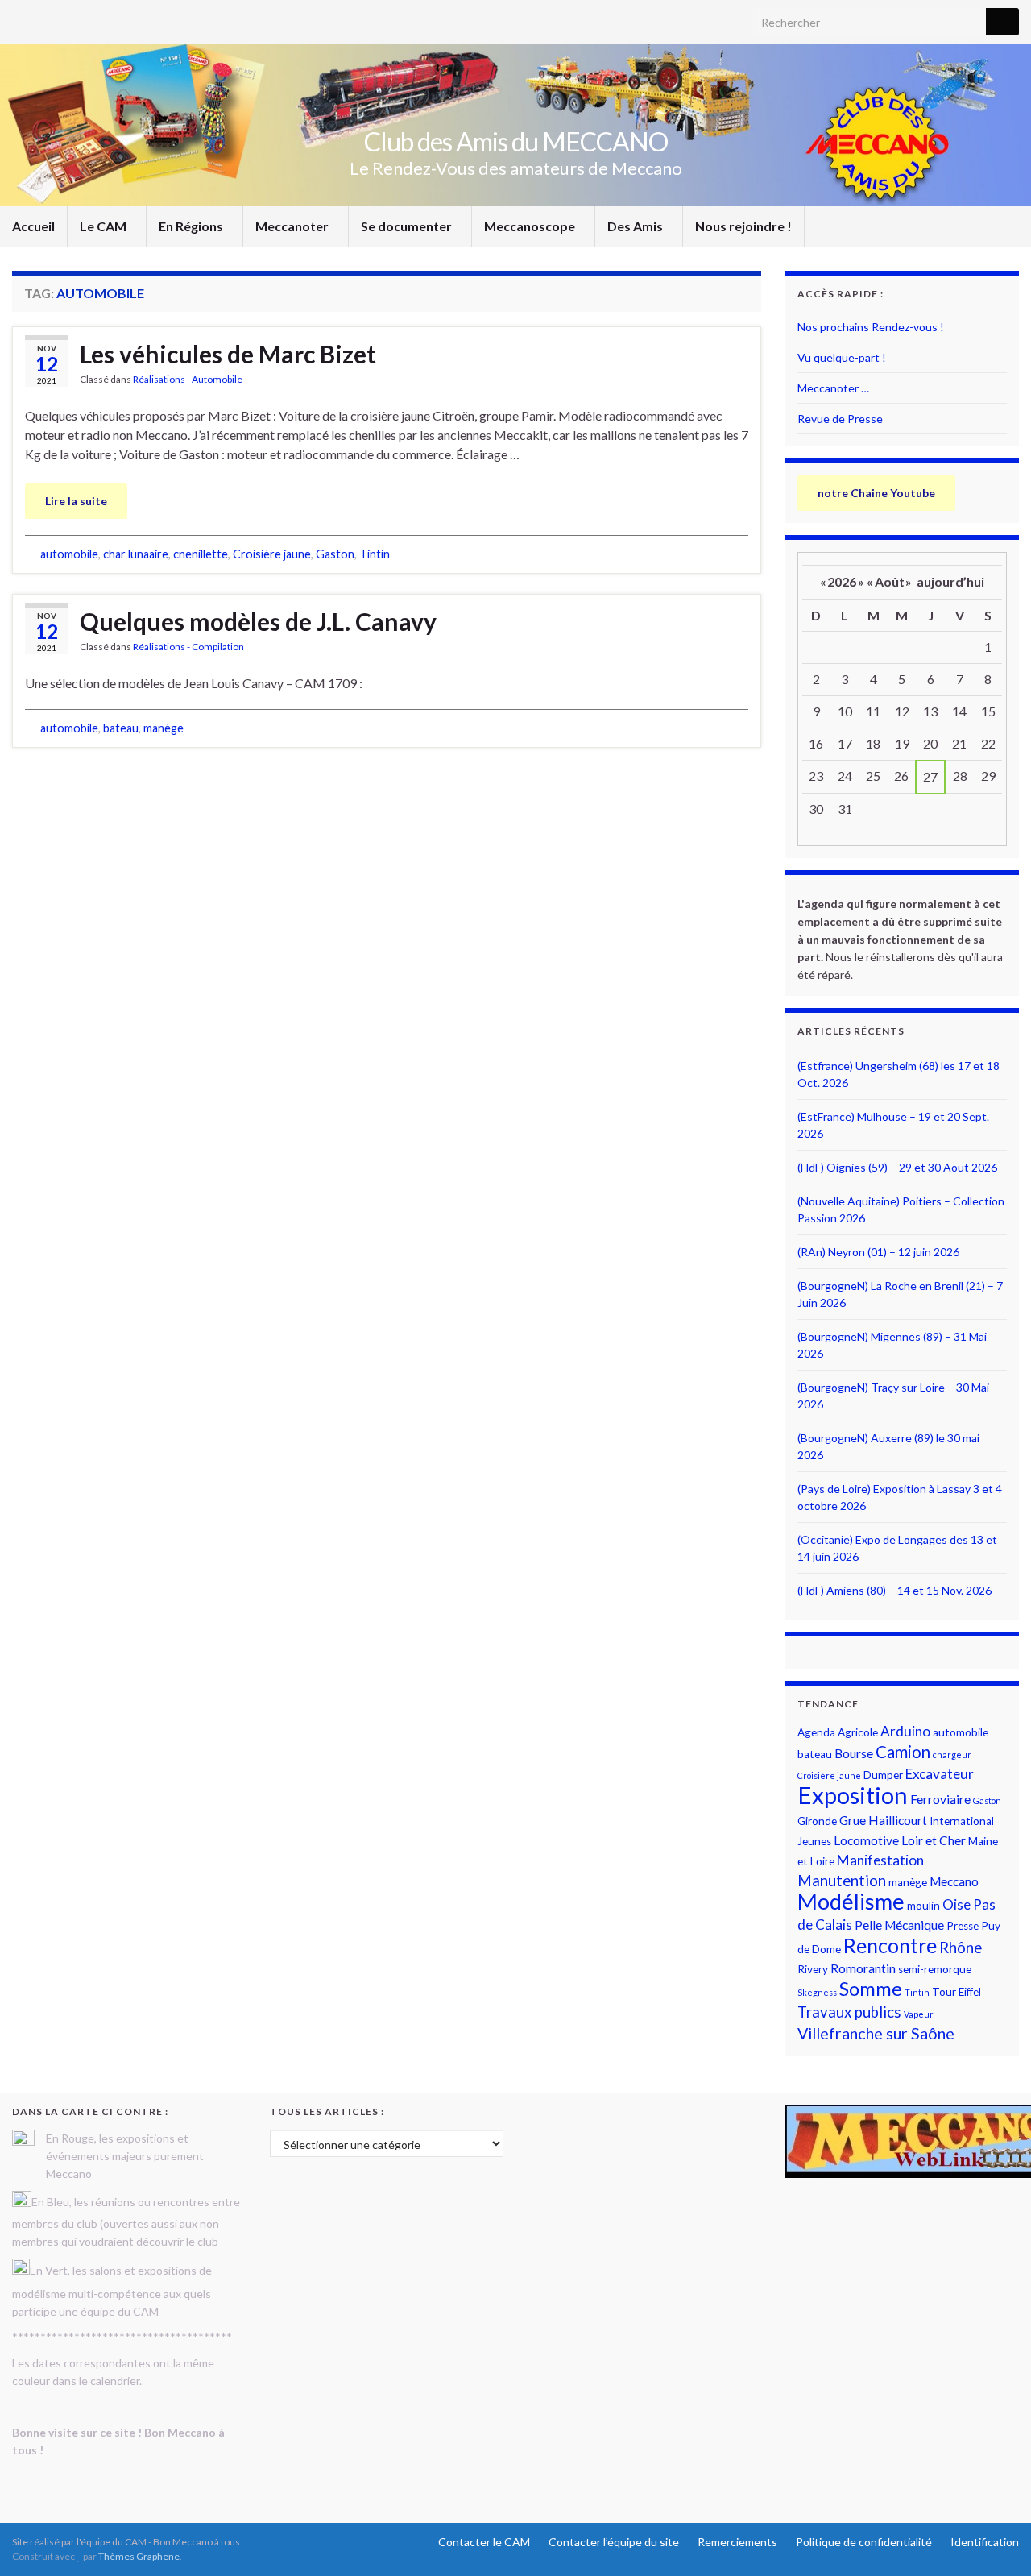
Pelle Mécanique (899, 1925)
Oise (956, 1904)
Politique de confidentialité (864, 2542)
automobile (69, 554)
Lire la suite (76, 501)
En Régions (192, 226)
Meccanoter (293, 226)
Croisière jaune (272, 554)
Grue (853, 1820)
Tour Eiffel (956, 1992)
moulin (923, 1906)
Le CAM (104, 226)
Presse (963, 1926)
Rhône (961, 1948)
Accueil (33, 226)
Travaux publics (849, 2012)
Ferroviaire (940, 1799)
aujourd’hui (950, 581)
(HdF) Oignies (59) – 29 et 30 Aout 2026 (897, 1167)
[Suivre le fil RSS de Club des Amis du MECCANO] (20, 17)
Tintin (375, 554)
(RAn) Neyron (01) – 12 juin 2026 (878, 1252)
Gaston (335, 554)
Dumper (883, 1775)
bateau (121, 728)
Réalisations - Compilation (188, 647)
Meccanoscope (531, 226)
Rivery (813, 1969)
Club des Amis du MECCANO (516, 141)
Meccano (954, 1881)
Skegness (817, 1992)
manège (164, 728)
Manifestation (880, 1860)
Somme (871, 1989)
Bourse (854, 1753)
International (962, 1821)
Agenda (816, 1732)
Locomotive (866, 1840)
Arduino (905, 1731)
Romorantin (863, 1968)
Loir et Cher (934, 1840)
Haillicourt (898, 1820)
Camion (903, 1752)
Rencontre (890, 1945)
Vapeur (919, 2014)
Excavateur (940, 1774)
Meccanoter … (833, 388)
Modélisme (851, 1901)
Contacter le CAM (484, 2542)
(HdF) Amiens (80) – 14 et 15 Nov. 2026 (894, 1590)
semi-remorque (935, 1969)
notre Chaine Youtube (876, 493)
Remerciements (737, 2542)
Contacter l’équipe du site (614, 2542)
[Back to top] (995, 2540)
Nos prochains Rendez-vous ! (871, 327)
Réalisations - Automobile (188, 379)
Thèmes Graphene (139, 2556)
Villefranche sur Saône (876, 2033)
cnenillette (201, 554)
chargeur (952, 1755)
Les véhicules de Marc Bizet (228, 354)
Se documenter (408, 226)
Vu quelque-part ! (842, 357)
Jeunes (814, 1841)
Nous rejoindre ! (743, 226)
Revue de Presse (840, 419)
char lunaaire (136, 554)
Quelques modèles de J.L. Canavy (258, 621)
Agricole (858, 1732)
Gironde (817, 1821)
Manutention (842, 1881)
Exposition (853, 1795)
